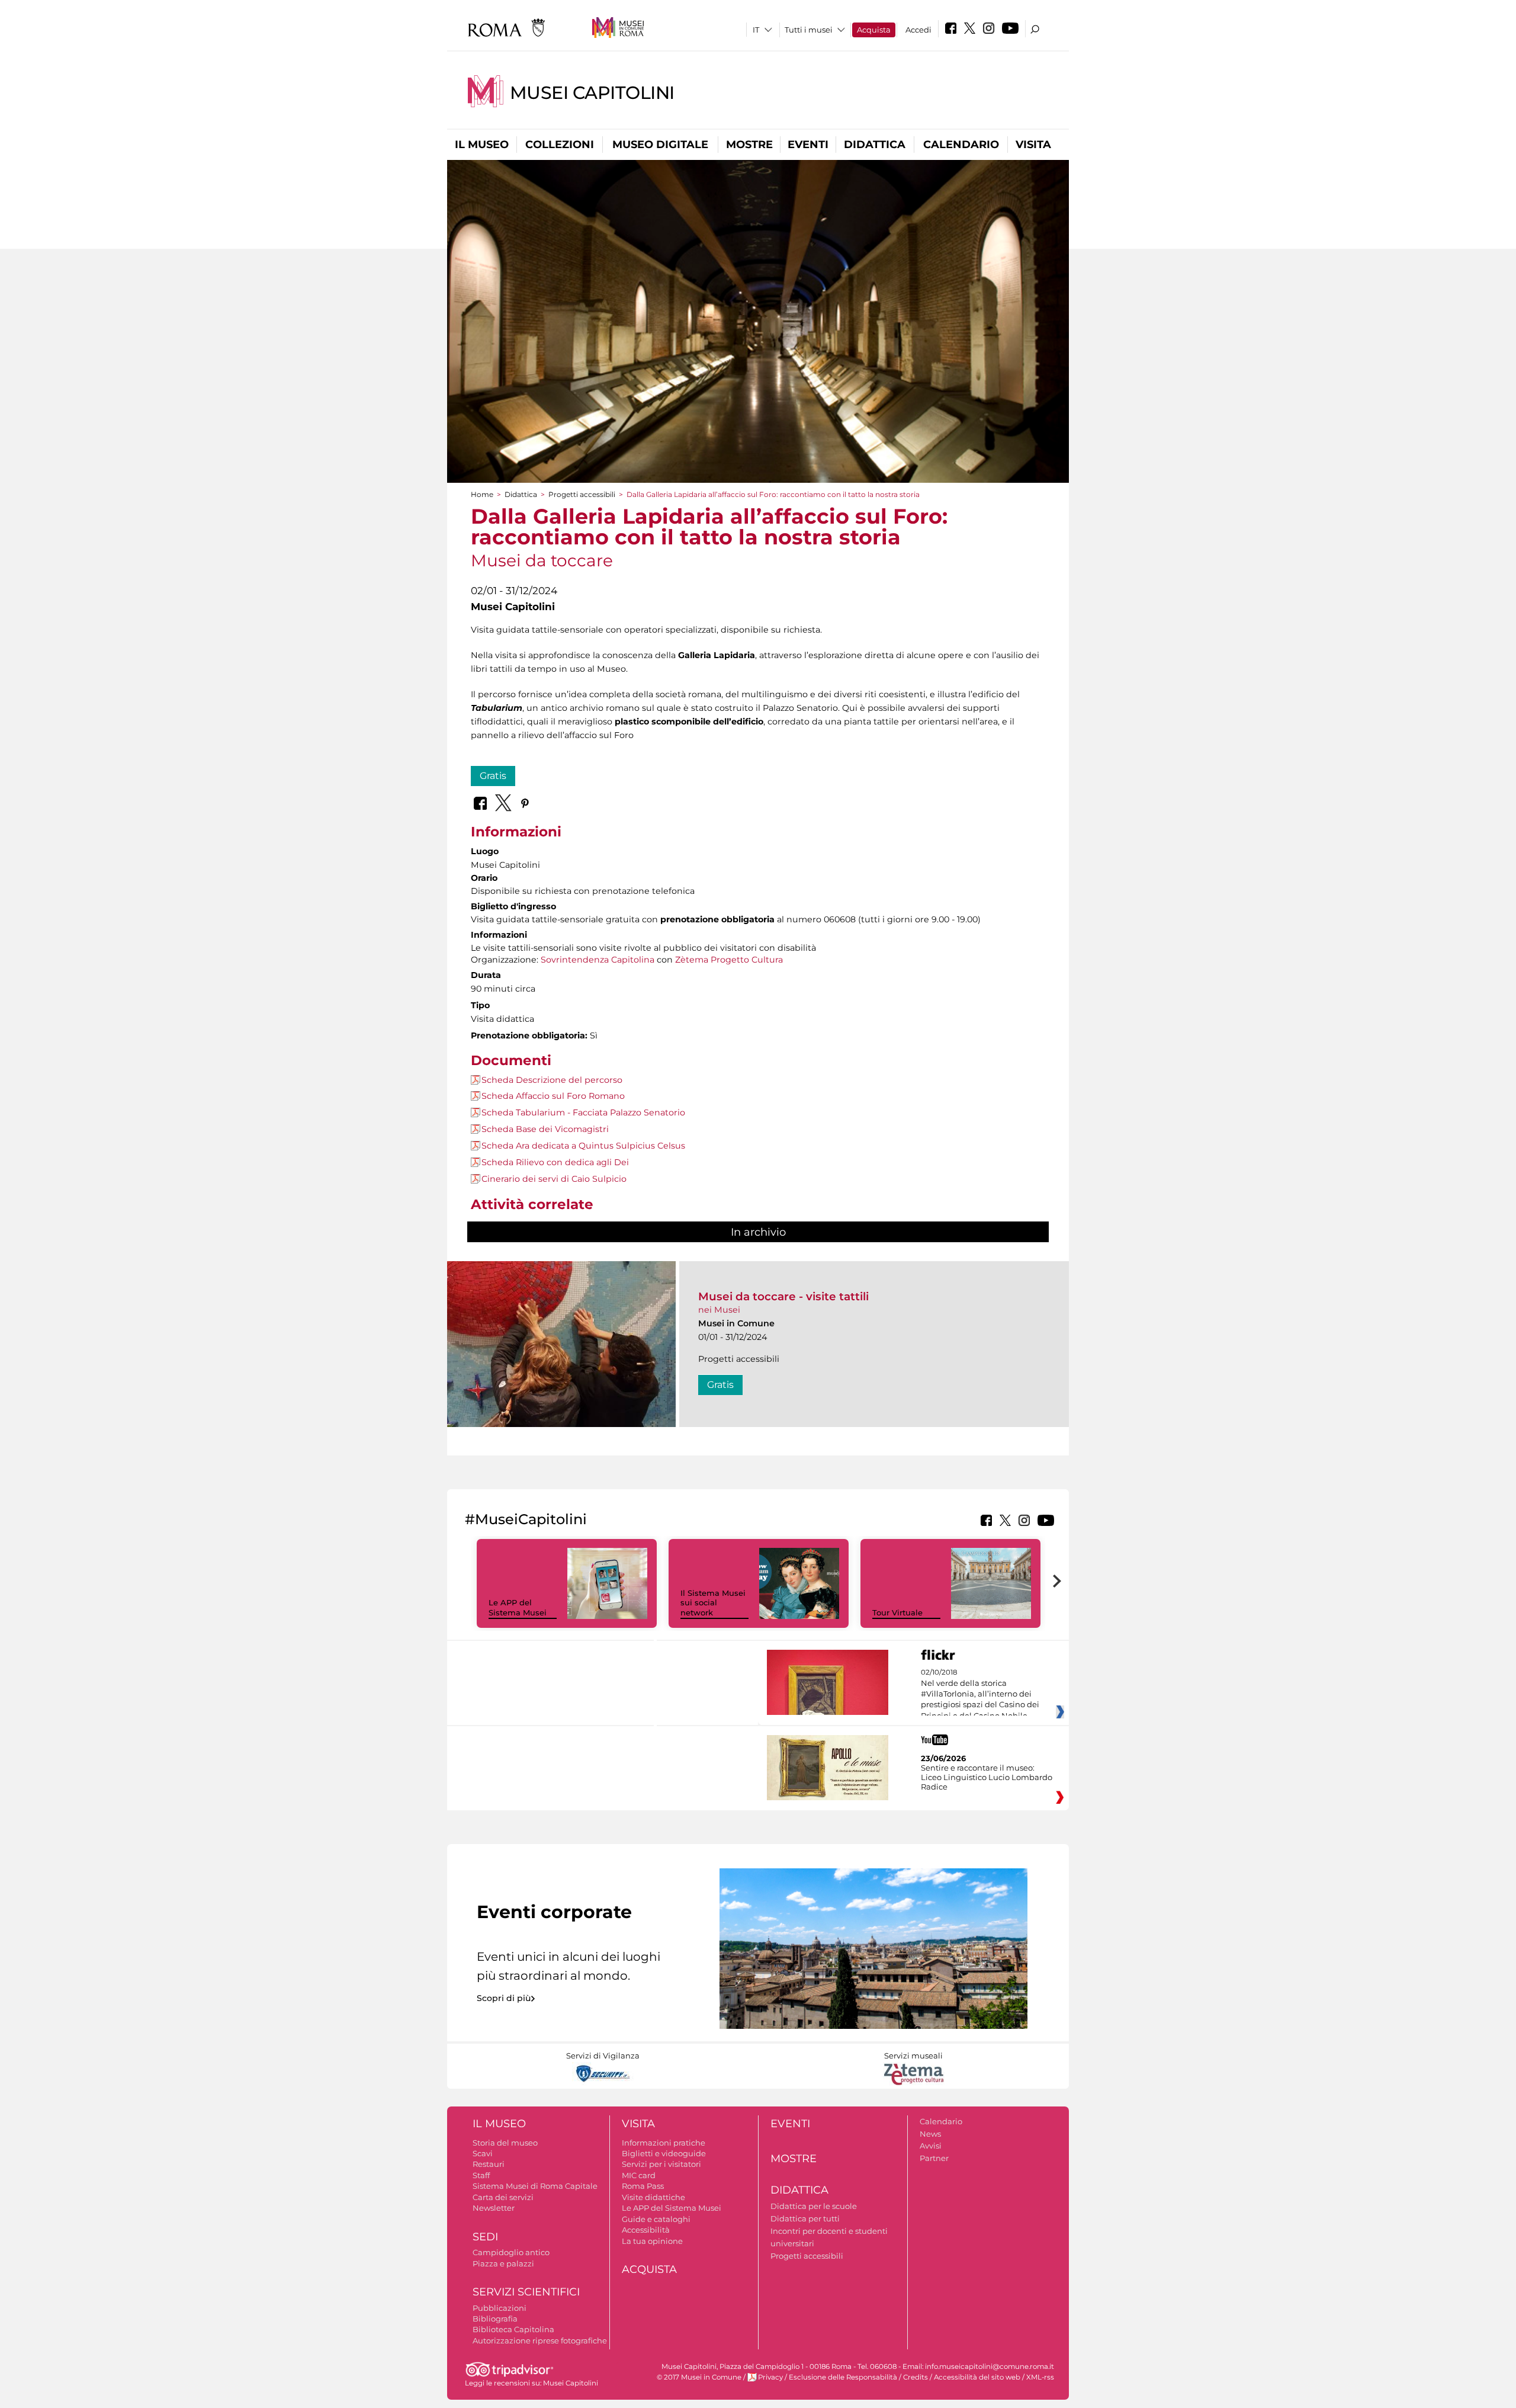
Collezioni (560, 145)
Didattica (875, 145)
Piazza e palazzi (503, 2263)
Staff (481, 2175)
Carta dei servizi (503, 2197)
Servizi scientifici (526, 2292)
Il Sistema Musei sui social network (713, 1603)
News (930, 2134)
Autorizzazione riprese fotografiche (540, 2340)
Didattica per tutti (805, 2218)
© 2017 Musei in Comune (699, 2377)
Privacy (770, 2377)
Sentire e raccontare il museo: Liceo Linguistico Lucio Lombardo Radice (987, 1777)
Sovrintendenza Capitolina (598, 960)
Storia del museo (505, 2143)
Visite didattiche (653, 2197)
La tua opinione (652, 2241)
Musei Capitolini (592, 93)
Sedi (485, 2237)
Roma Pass (643, 2186)
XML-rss (1040, 2377)
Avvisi (931, 2146)
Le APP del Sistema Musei (518, 1607)
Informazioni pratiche (664, 2143)
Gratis (493, 776)
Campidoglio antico (511, 2252)
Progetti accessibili (582, 494)
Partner (934, 2158)
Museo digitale (660, 145)
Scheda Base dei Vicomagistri (545, 1129)
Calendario (961, 145)
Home (482, 494)
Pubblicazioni (500, 2308)
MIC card (639, 2175)
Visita (1033, 145)
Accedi (918, 30)
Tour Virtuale (897, 1612)
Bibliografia (495, 2319)
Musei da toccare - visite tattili (783, 1296)
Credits (916, 2377)
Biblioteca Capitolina (513, 2329)
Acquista (874, 30)
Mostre (749, 145)
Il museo (482, 145)
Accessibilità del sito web (977, 2377)
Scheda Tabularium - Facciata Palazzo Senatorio (583, 1112)
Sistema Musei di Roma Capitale (535, 2186)
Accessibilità (646, 2230)
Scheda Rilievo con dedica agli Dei (555, 1162)
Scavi (483, 2153)
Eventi (808, 145)
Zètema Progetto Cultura (729, 960)
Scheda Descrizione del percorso (552, 1080)
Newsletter (494, 2208)
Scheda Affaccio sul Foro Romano (553, 1096)
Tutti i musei (809, 30)
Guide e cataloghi (656, 2219)
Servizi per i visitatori (661, 2164)
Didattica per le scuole (814, 2206)
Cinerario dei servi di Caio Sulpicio (554, 1179)
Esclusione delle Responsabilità (843, 2377)
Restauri (489, 2164)
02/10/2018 (980, 1694)
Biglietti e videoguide (664, 2153)
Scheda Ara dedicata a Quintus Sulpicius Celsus (583, 1146)
